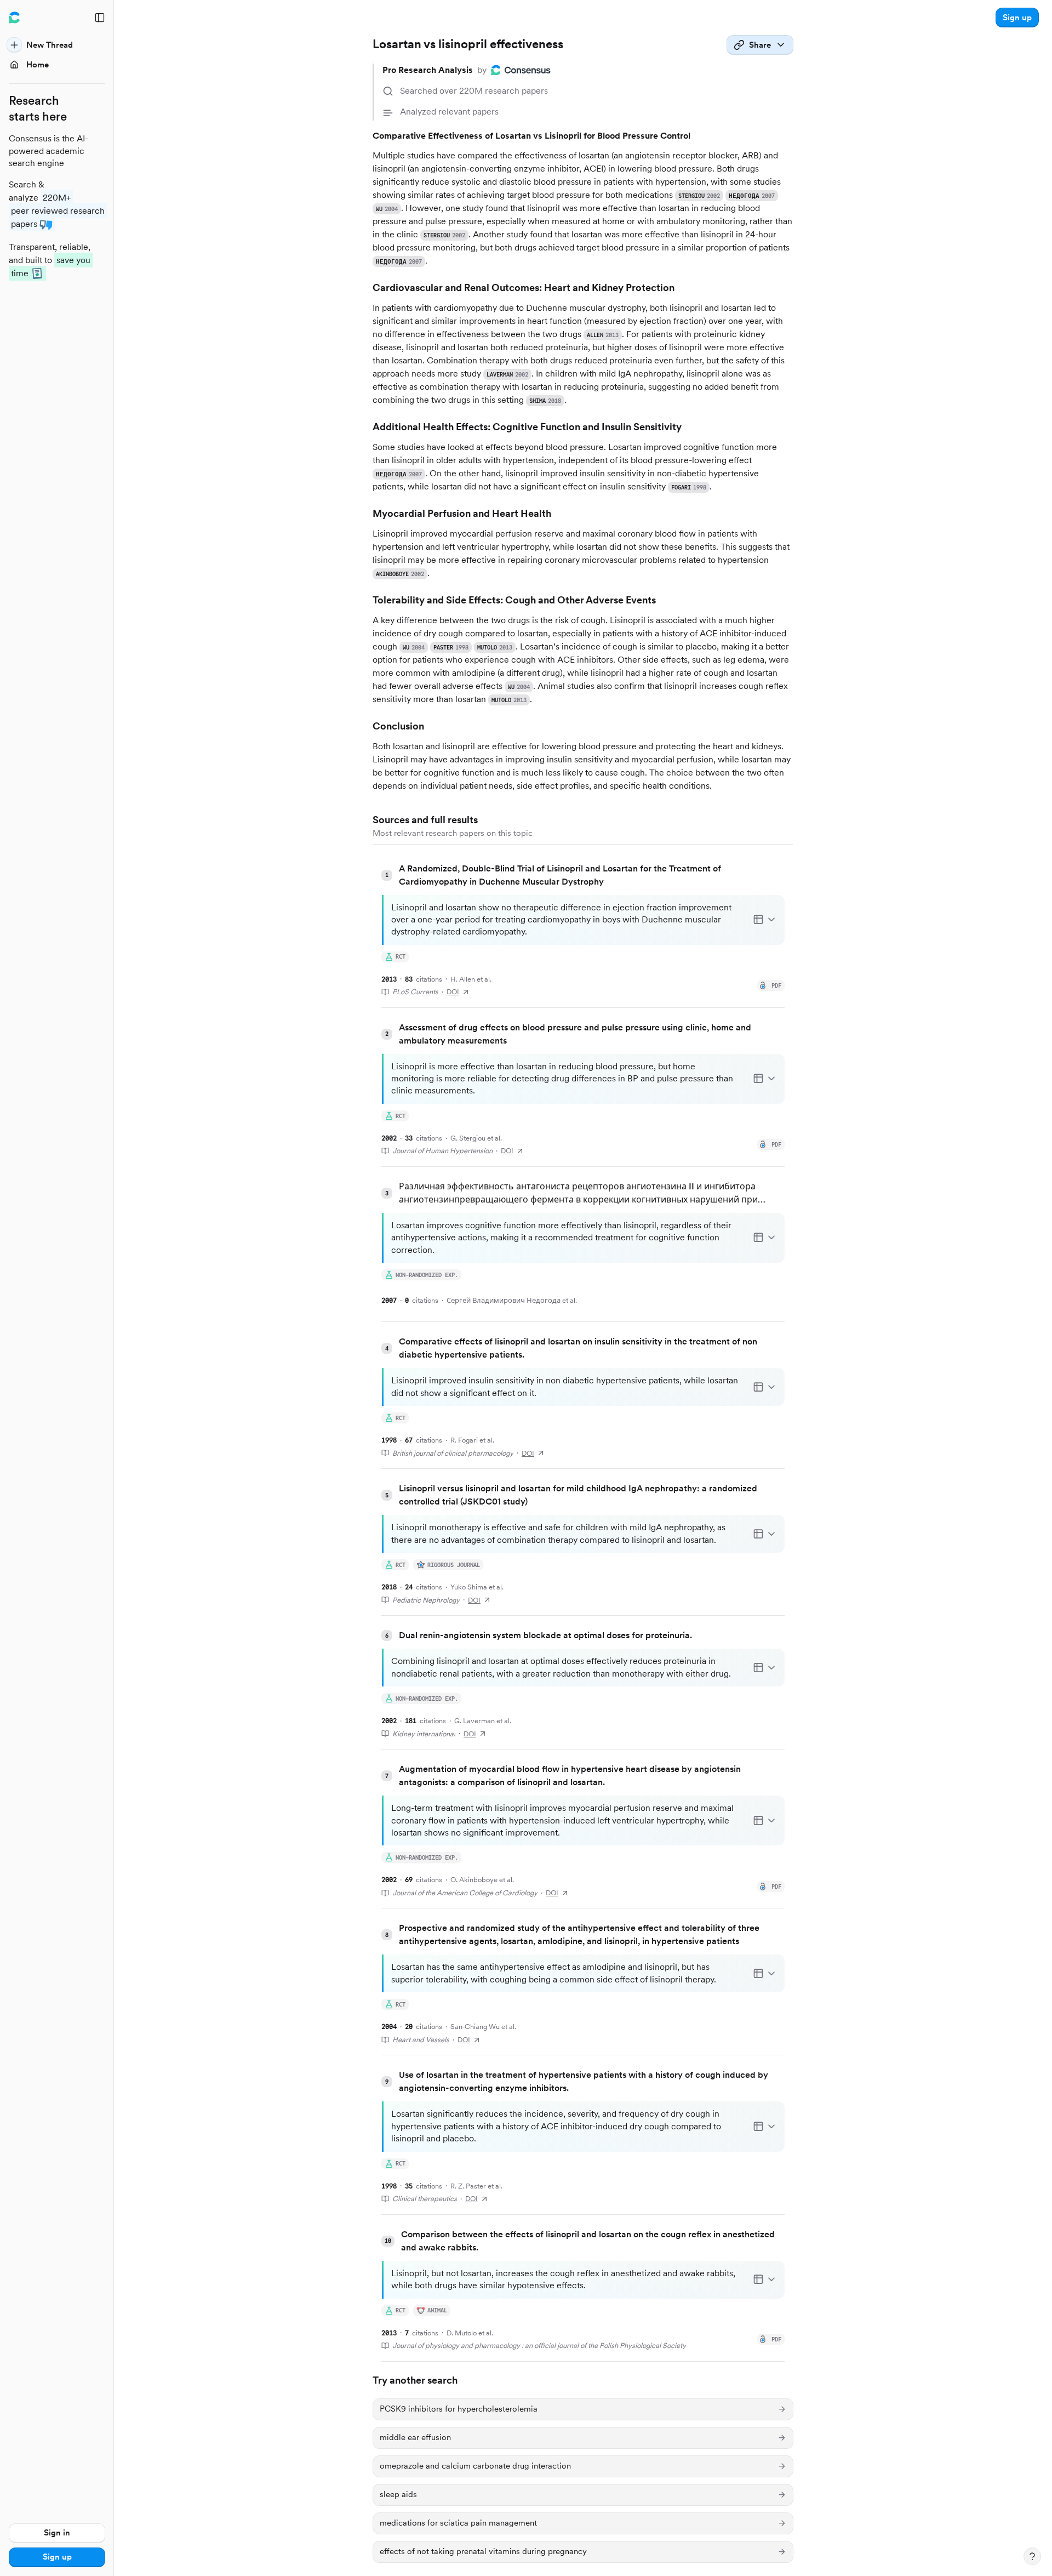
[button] (1017, 18)
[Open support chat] (1032, 2556)
